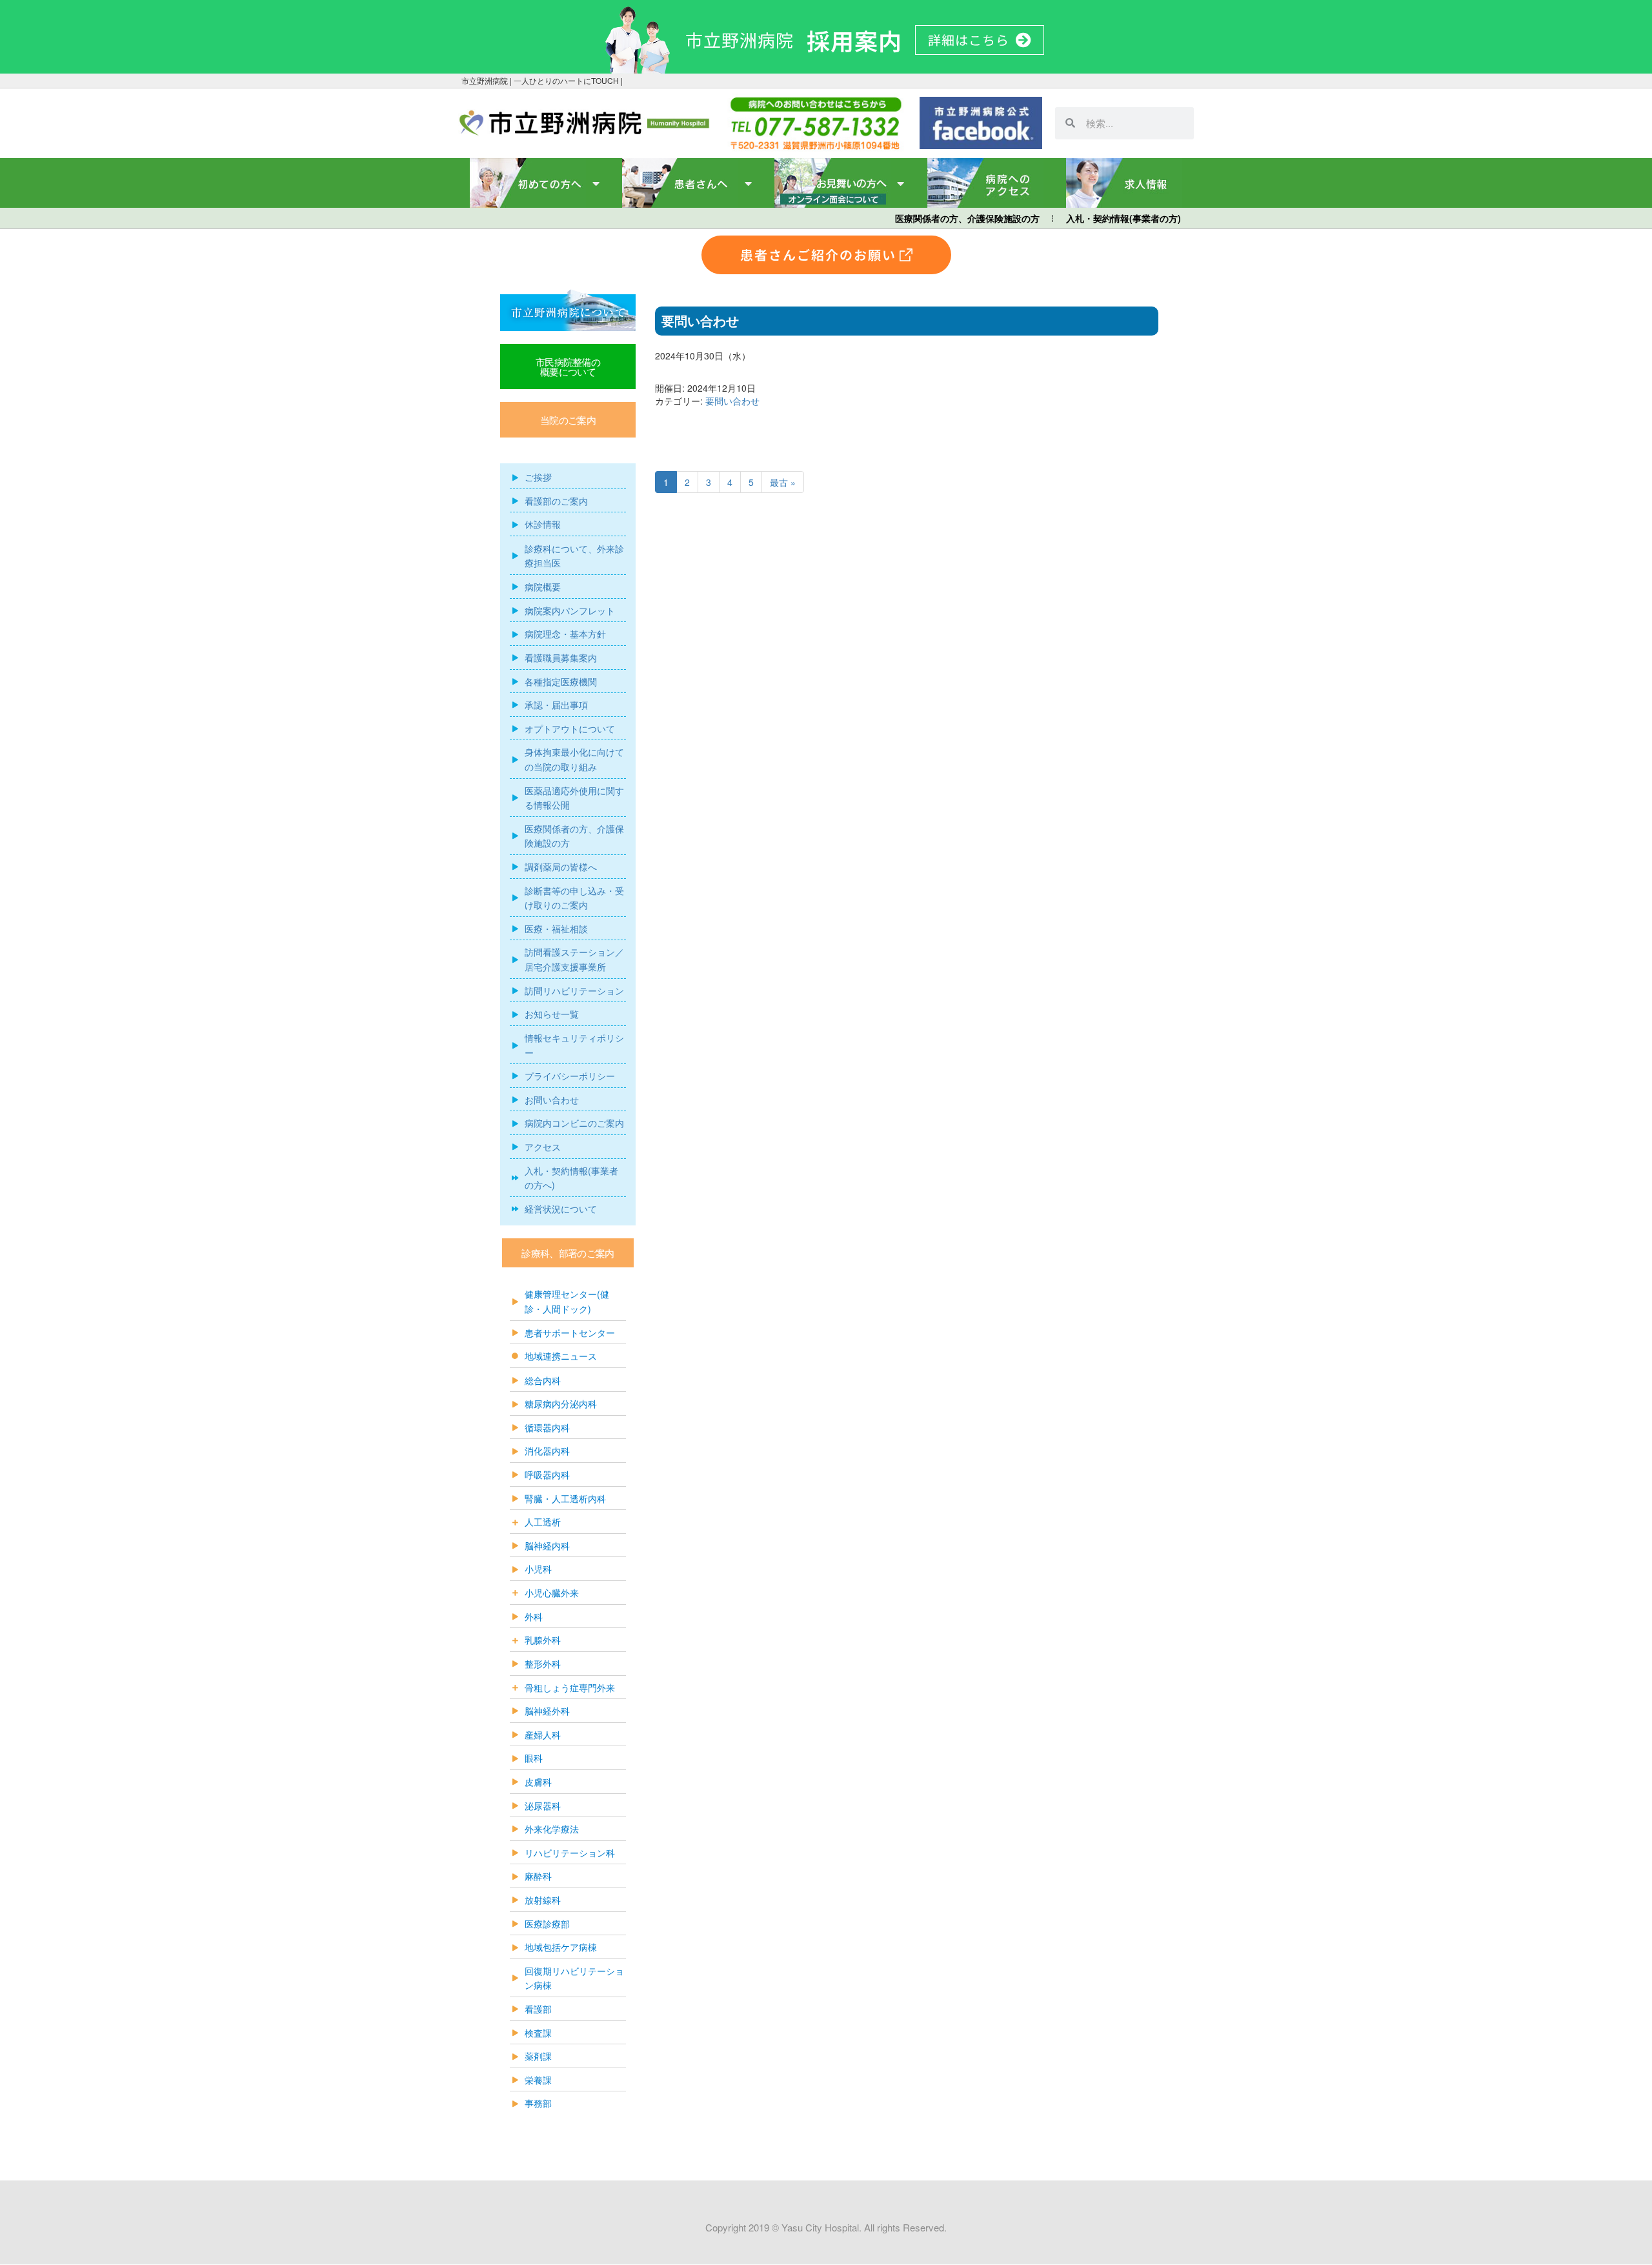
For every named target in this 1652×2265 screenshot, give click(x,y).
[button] (568, 420)
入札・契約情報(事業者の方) (1123, 218)
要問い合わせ (732, 401)
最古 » (783, 482)
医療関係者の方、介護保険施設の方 (967, 218)
